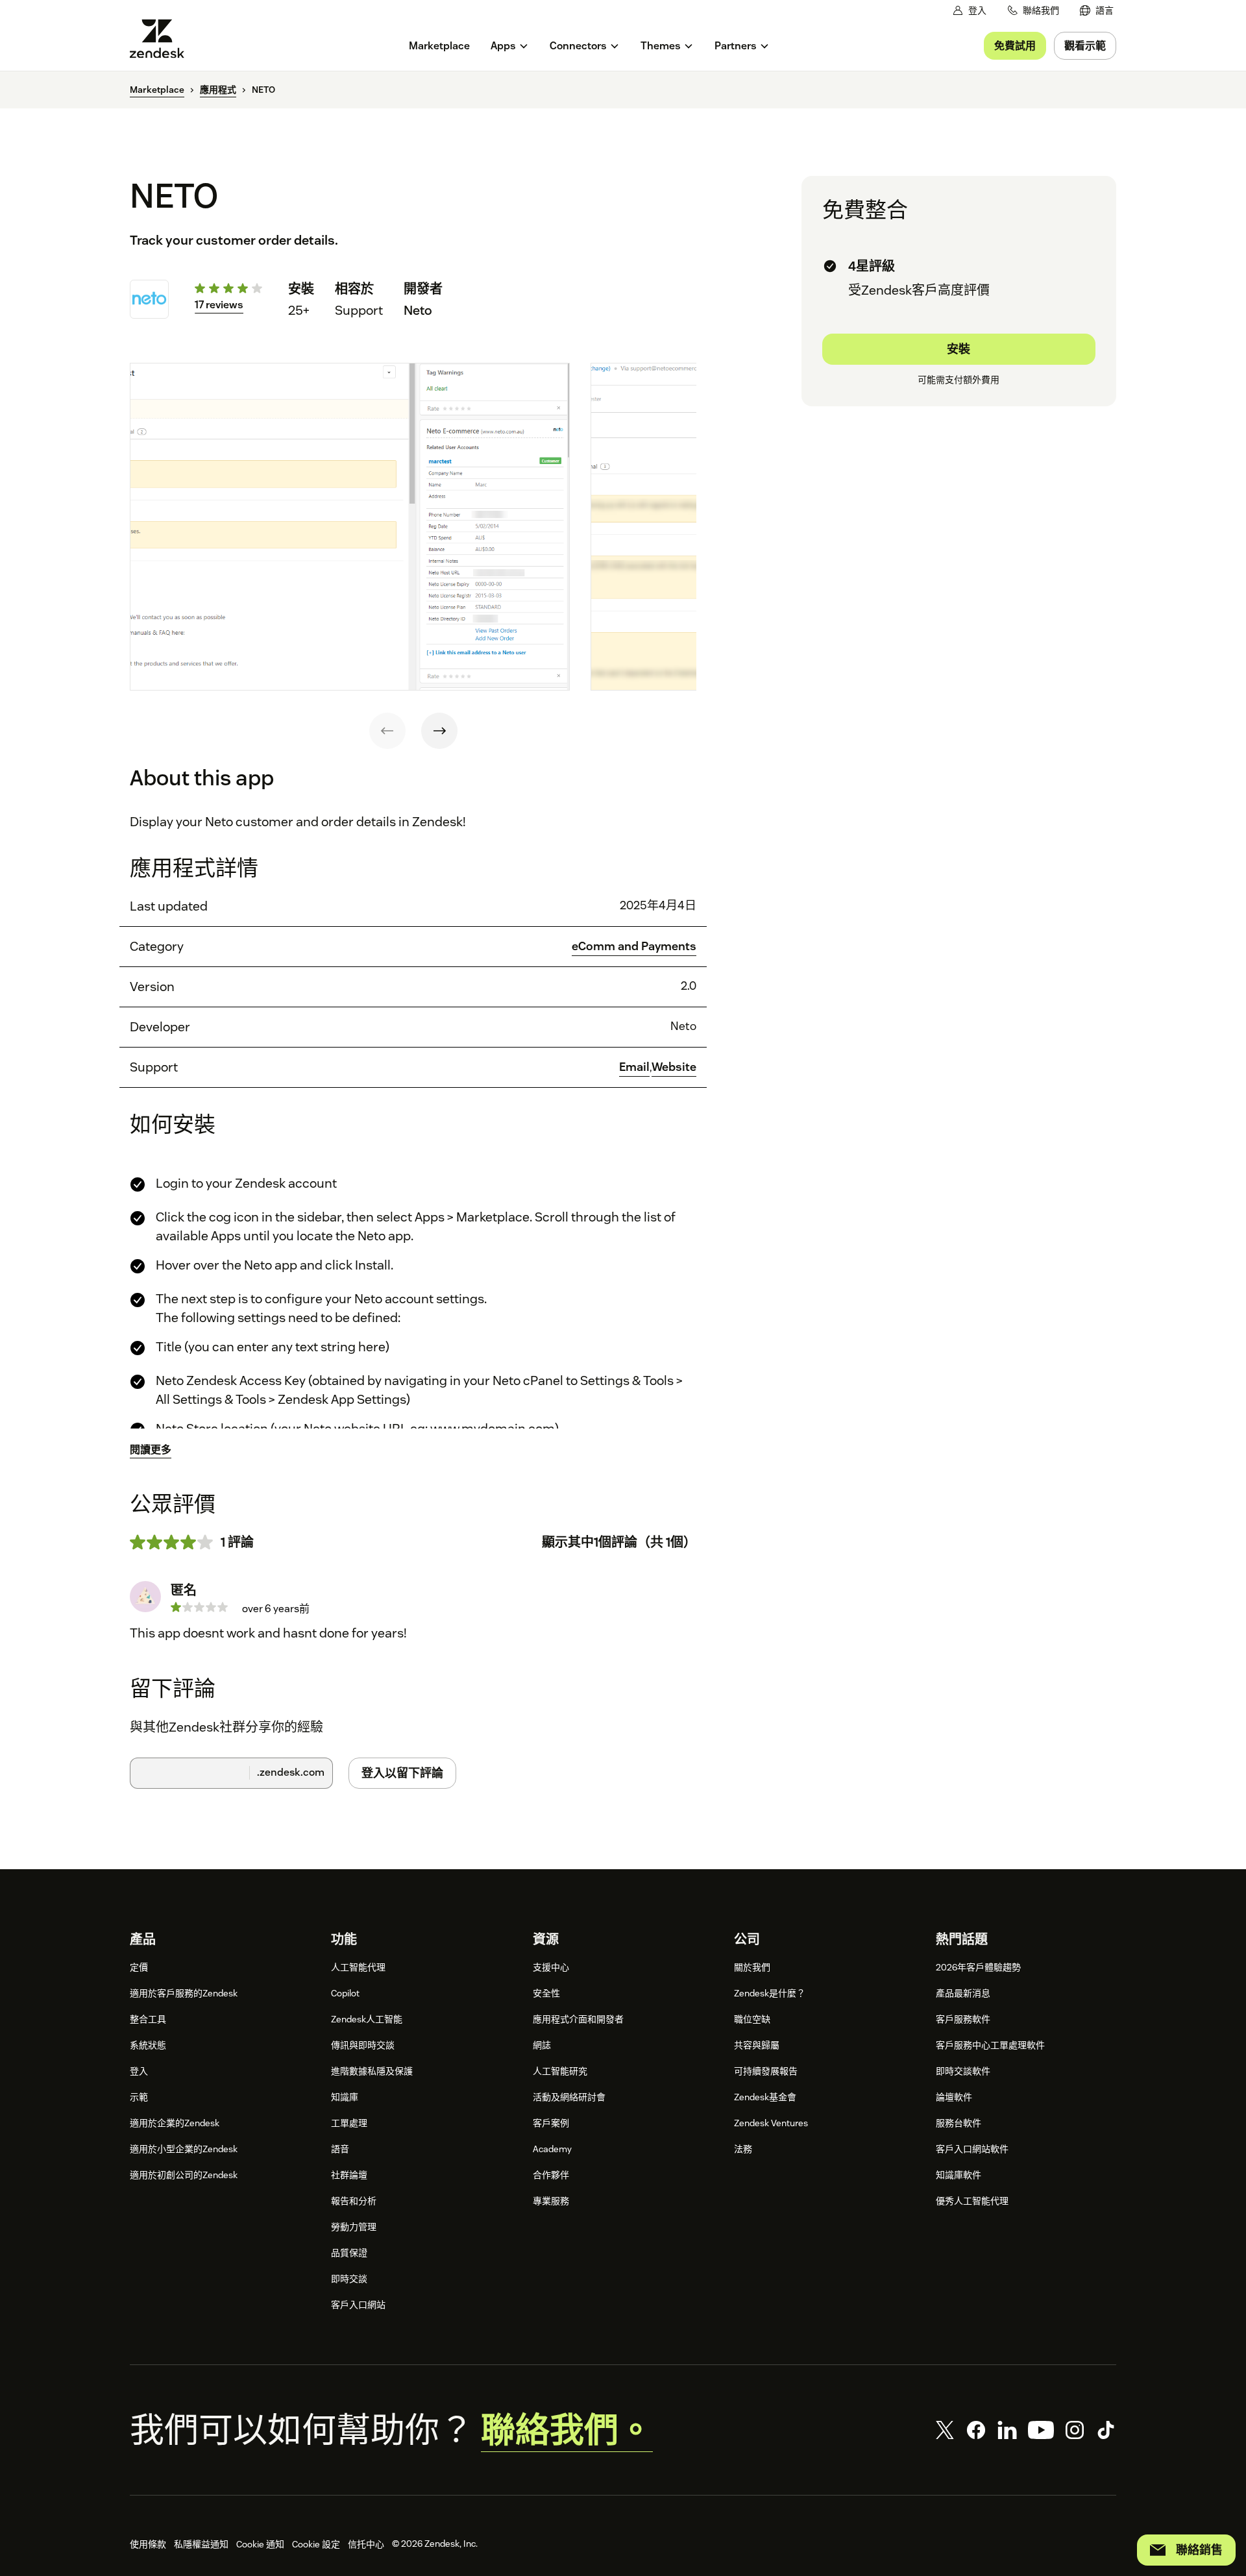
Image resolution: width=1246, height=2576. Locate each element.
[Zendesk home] (162, 39)
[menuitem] (1097, 11)
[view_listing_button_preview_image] (350, 527)
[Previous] (387, 731)
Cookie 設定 (316, 2544)
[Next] (439, 731)
